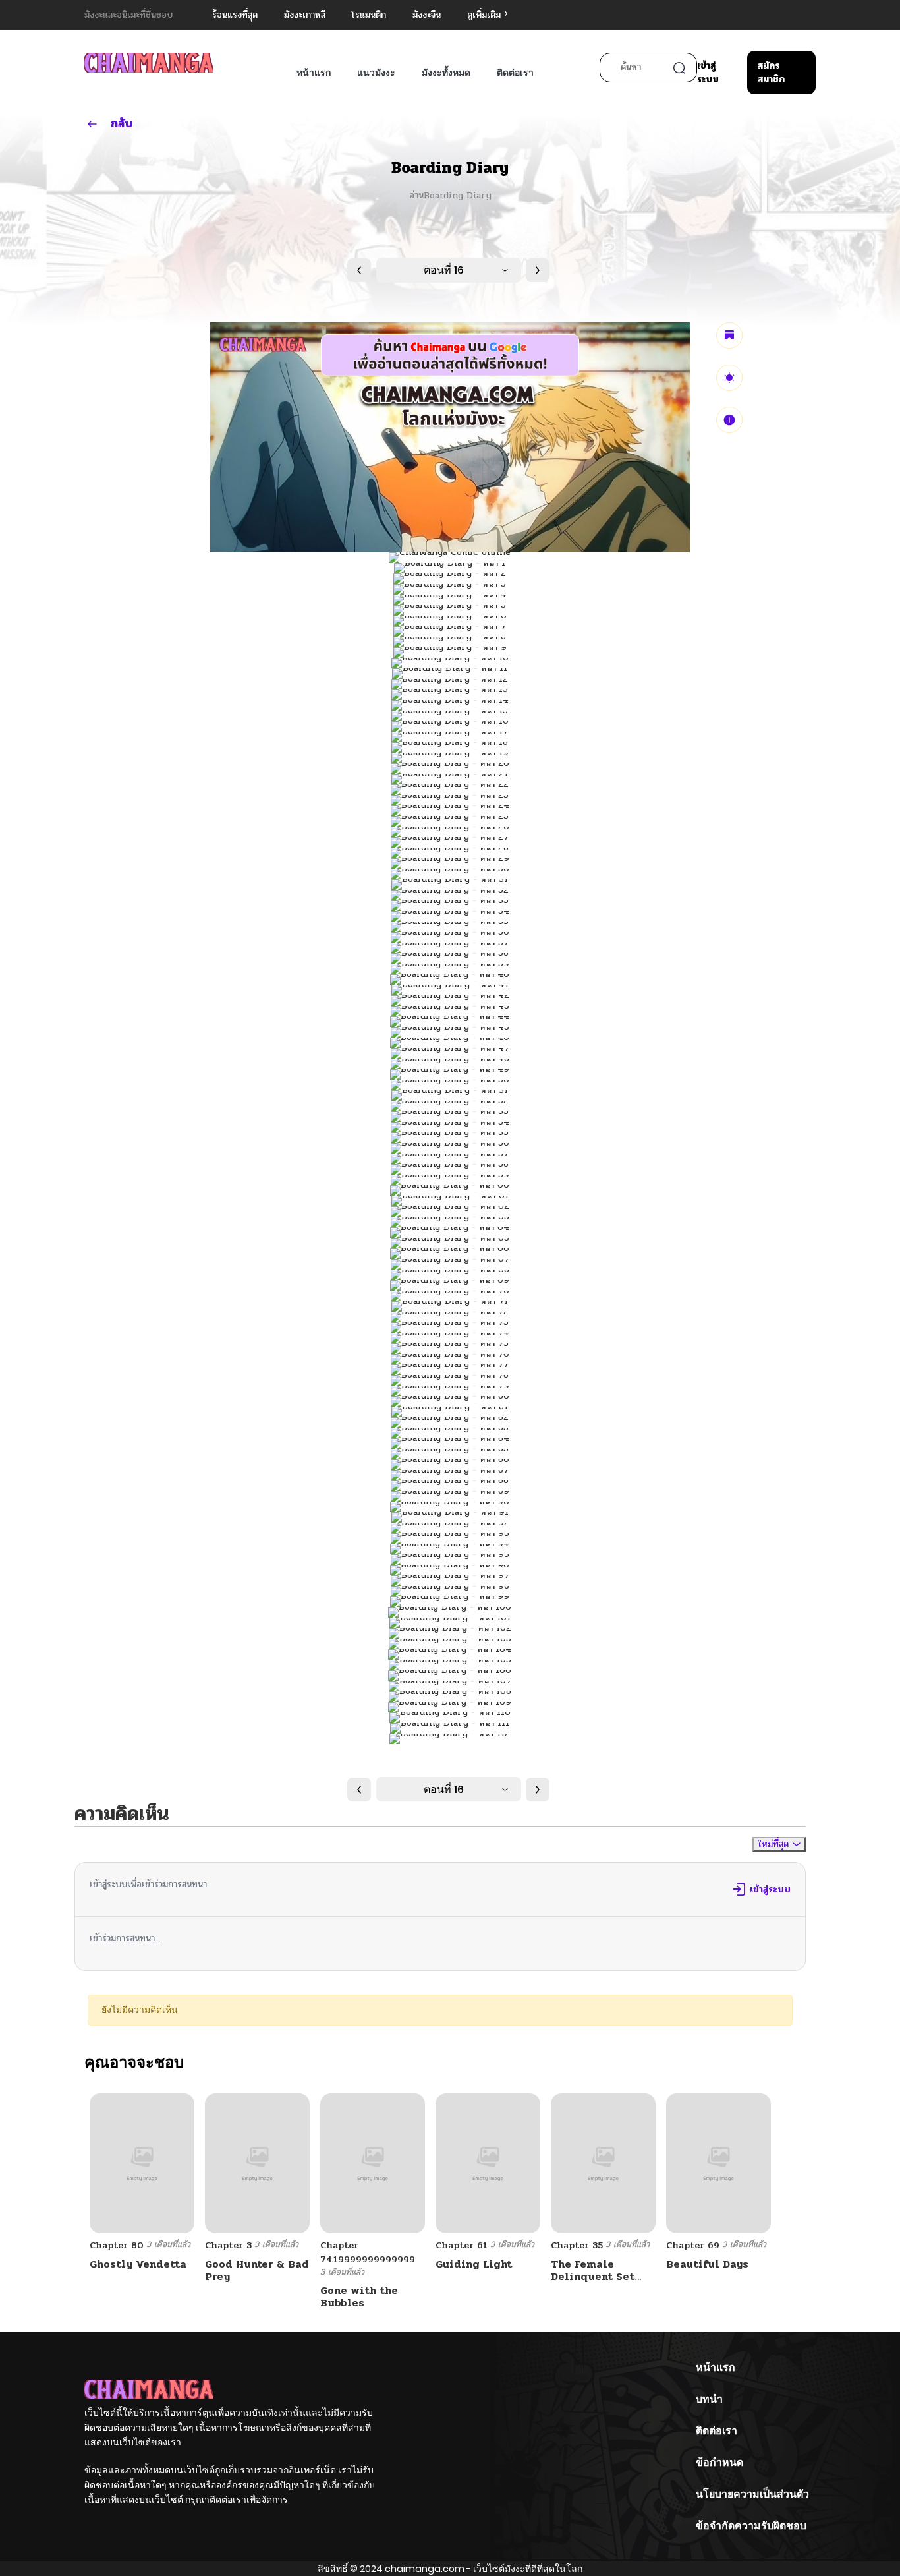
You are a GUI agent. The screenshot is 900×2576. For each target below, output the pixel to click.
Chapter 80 (117, 2245)
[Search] (679, 68)
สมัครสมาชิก (771, 73)
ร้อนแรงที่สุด (235, 15)
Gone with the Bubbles (359, 2297)
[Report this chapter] (729, 420)
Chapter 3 (228, 2245)
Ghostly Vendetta (138, 2264)
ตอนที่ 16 (444, 270)
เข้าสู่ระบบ (708, 73)
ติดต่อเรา (515, 73)
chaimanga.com (425, 2569)
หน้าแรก (314, 73)
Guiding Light (474, 2264)
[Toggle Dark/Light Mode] (729, 378)
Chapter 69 (693, 2245)
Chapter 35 (577, 2245)
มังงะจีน (427, 15)
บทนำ (709, 2399)
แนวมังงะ (376, 73)
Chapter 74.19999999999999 (368, 2252)
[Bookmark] (729, 336)
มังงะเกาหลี (305, 15)
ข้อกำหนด (719, 2462)
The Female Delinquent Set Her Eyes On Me (593, 2276)
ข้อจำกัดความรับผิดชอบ (751, 2526)
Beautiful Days (707, 2264)
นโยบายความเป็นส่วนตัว (752, 2494)
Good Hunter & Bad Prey (257, 2270)
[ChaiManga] (149, 62)
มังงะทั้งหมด (446, 73)
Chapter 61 (462, 2245)
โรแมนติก (369, 15)
